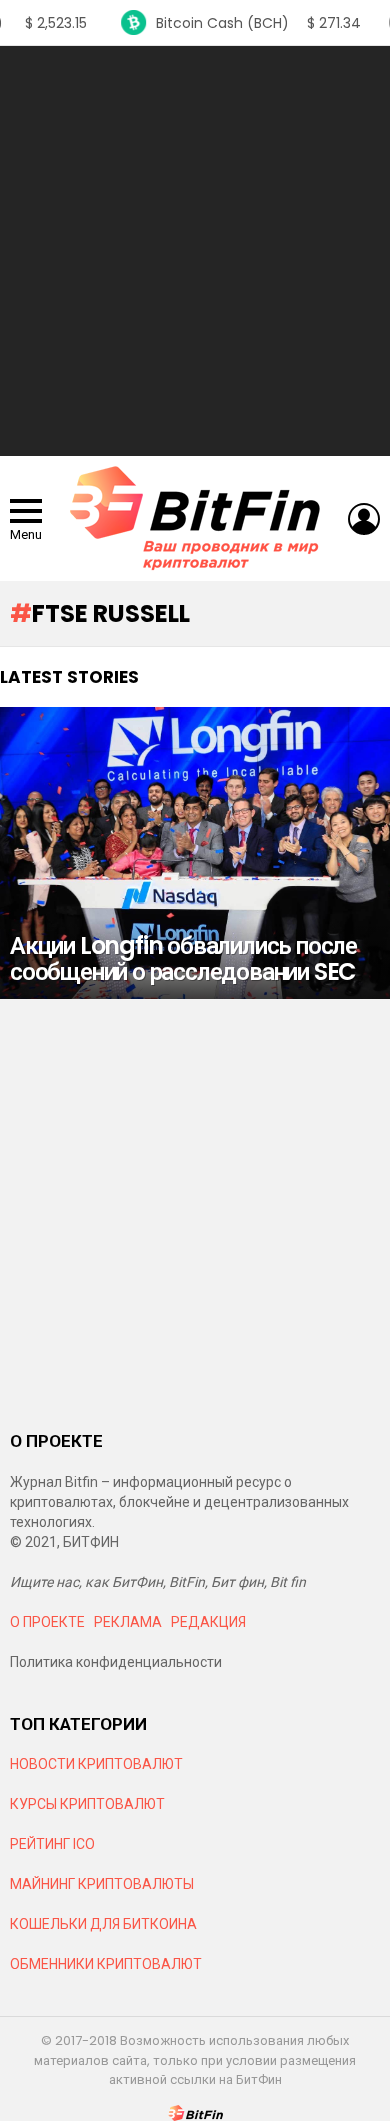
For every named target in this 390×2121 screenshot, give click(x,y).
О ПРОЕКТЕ (47, 1622)
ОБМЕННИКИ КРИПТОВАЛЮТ (106, 1964)
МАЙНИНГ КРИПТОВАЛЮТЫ (102, 1884)
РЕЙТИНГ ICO (54, 1844)
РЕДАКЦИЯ (208, 1622)
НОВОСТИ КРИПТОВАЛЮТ (96, 1764)
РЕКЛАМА (128, 1622)
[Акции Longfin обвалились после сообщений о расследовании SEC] (195, 853)
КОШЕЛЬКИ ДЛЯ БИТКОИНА (103, 1924)
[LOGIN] (364, 519)
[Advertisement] (195, 251)
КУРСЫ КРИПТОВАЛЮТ (87, 1804)
